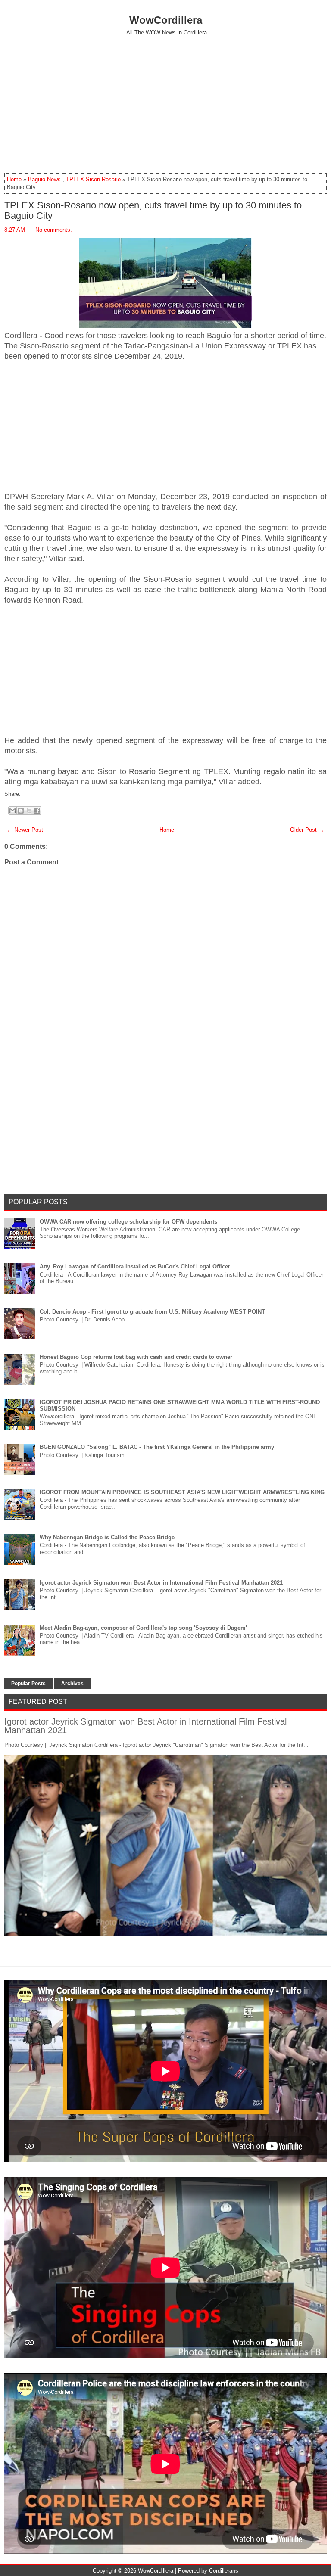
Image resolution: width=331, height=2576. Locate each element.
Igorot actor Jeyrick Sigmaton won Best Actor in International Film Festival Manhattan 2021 (161, 1583)
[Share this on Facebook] (23, 794)
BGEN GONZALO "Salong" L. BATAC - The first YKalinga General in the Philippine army (157, 1447)
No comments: (54, 230)
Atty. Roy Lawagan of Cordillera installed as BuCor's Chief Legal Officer (135, 1266)
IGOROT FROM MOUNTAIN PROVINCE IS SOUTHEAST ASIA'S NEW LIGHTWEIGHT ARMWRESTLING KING (182, 1492)
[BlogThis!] (21, 811)
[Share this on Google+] (31, 794)
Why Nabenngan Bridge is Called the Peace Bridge (107, 1537)
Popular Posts (28, 1684)
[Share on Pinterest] (36, 794)
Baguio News (44, 179)
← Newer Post (25, 830)
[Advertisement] (165, 104)
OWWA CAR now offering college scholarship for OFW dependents (128, 1222)
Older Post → (307, 830)
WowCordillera (166, 20)
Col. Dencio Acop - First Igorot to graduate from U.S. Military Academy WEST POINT (152, 1312)
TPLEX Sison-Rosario (93, 179)
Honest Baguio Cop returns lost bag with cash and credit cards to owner (136, 1357)
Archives (72, 1684)
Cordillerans (224, 2571)
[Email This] (12, 811)
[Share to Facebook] (37, 811)
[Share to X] (29, 811)
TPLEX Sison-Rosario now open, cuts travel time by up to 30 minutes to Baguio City (153, 211)
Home (14, 179)
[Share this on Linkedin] (40, 794)
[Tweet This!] (27, 794)
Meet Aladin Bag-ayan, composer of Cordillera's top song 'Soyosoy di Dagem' (143, 1628)
